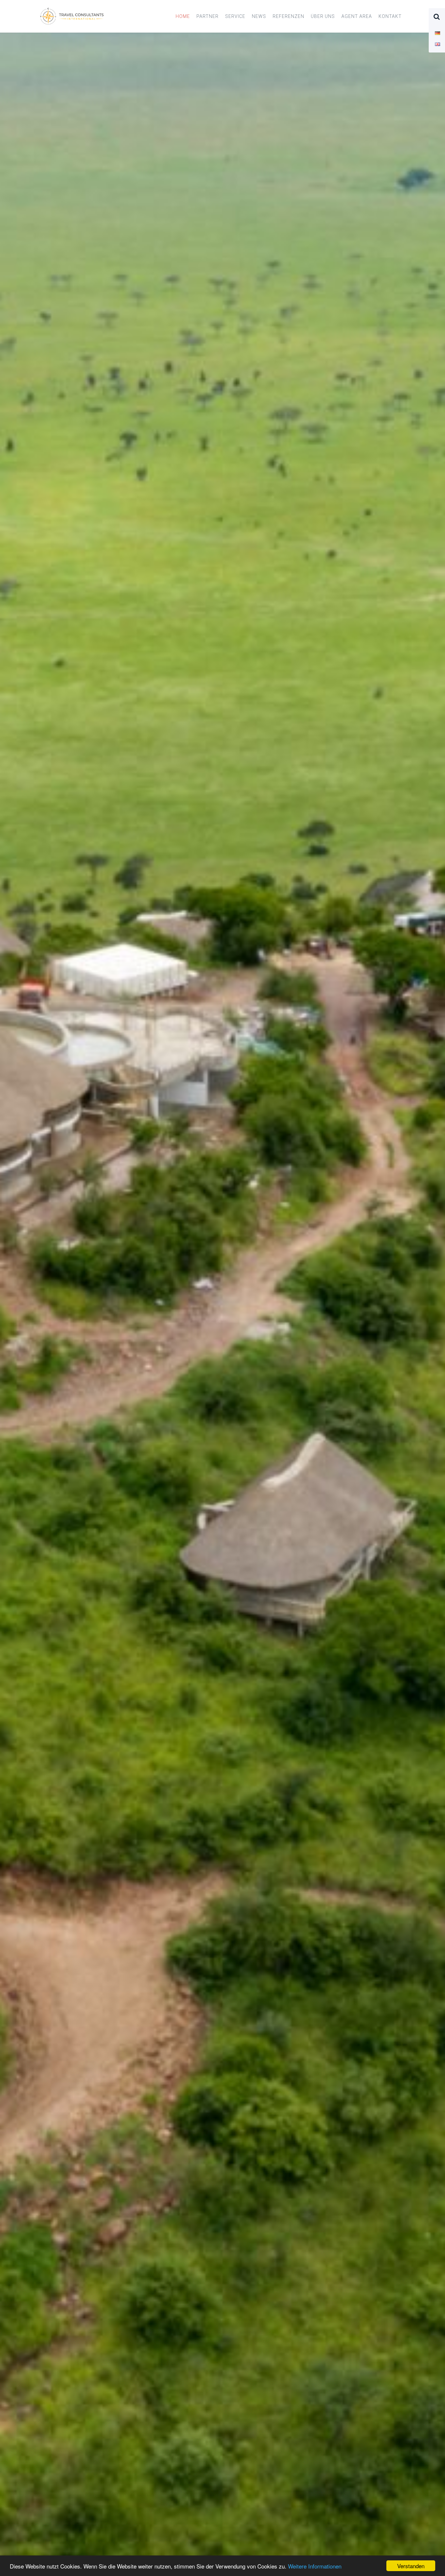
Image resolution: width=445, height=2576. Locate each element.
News (259, 16)
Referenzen (288, 16)
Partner (208, 16)
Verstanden (411, 2566)
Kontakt (390, 16)
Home (183, 16)
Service (235, 16)
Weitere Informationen (315, 2566)
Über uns (323, 16)
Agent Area (357, 16)
